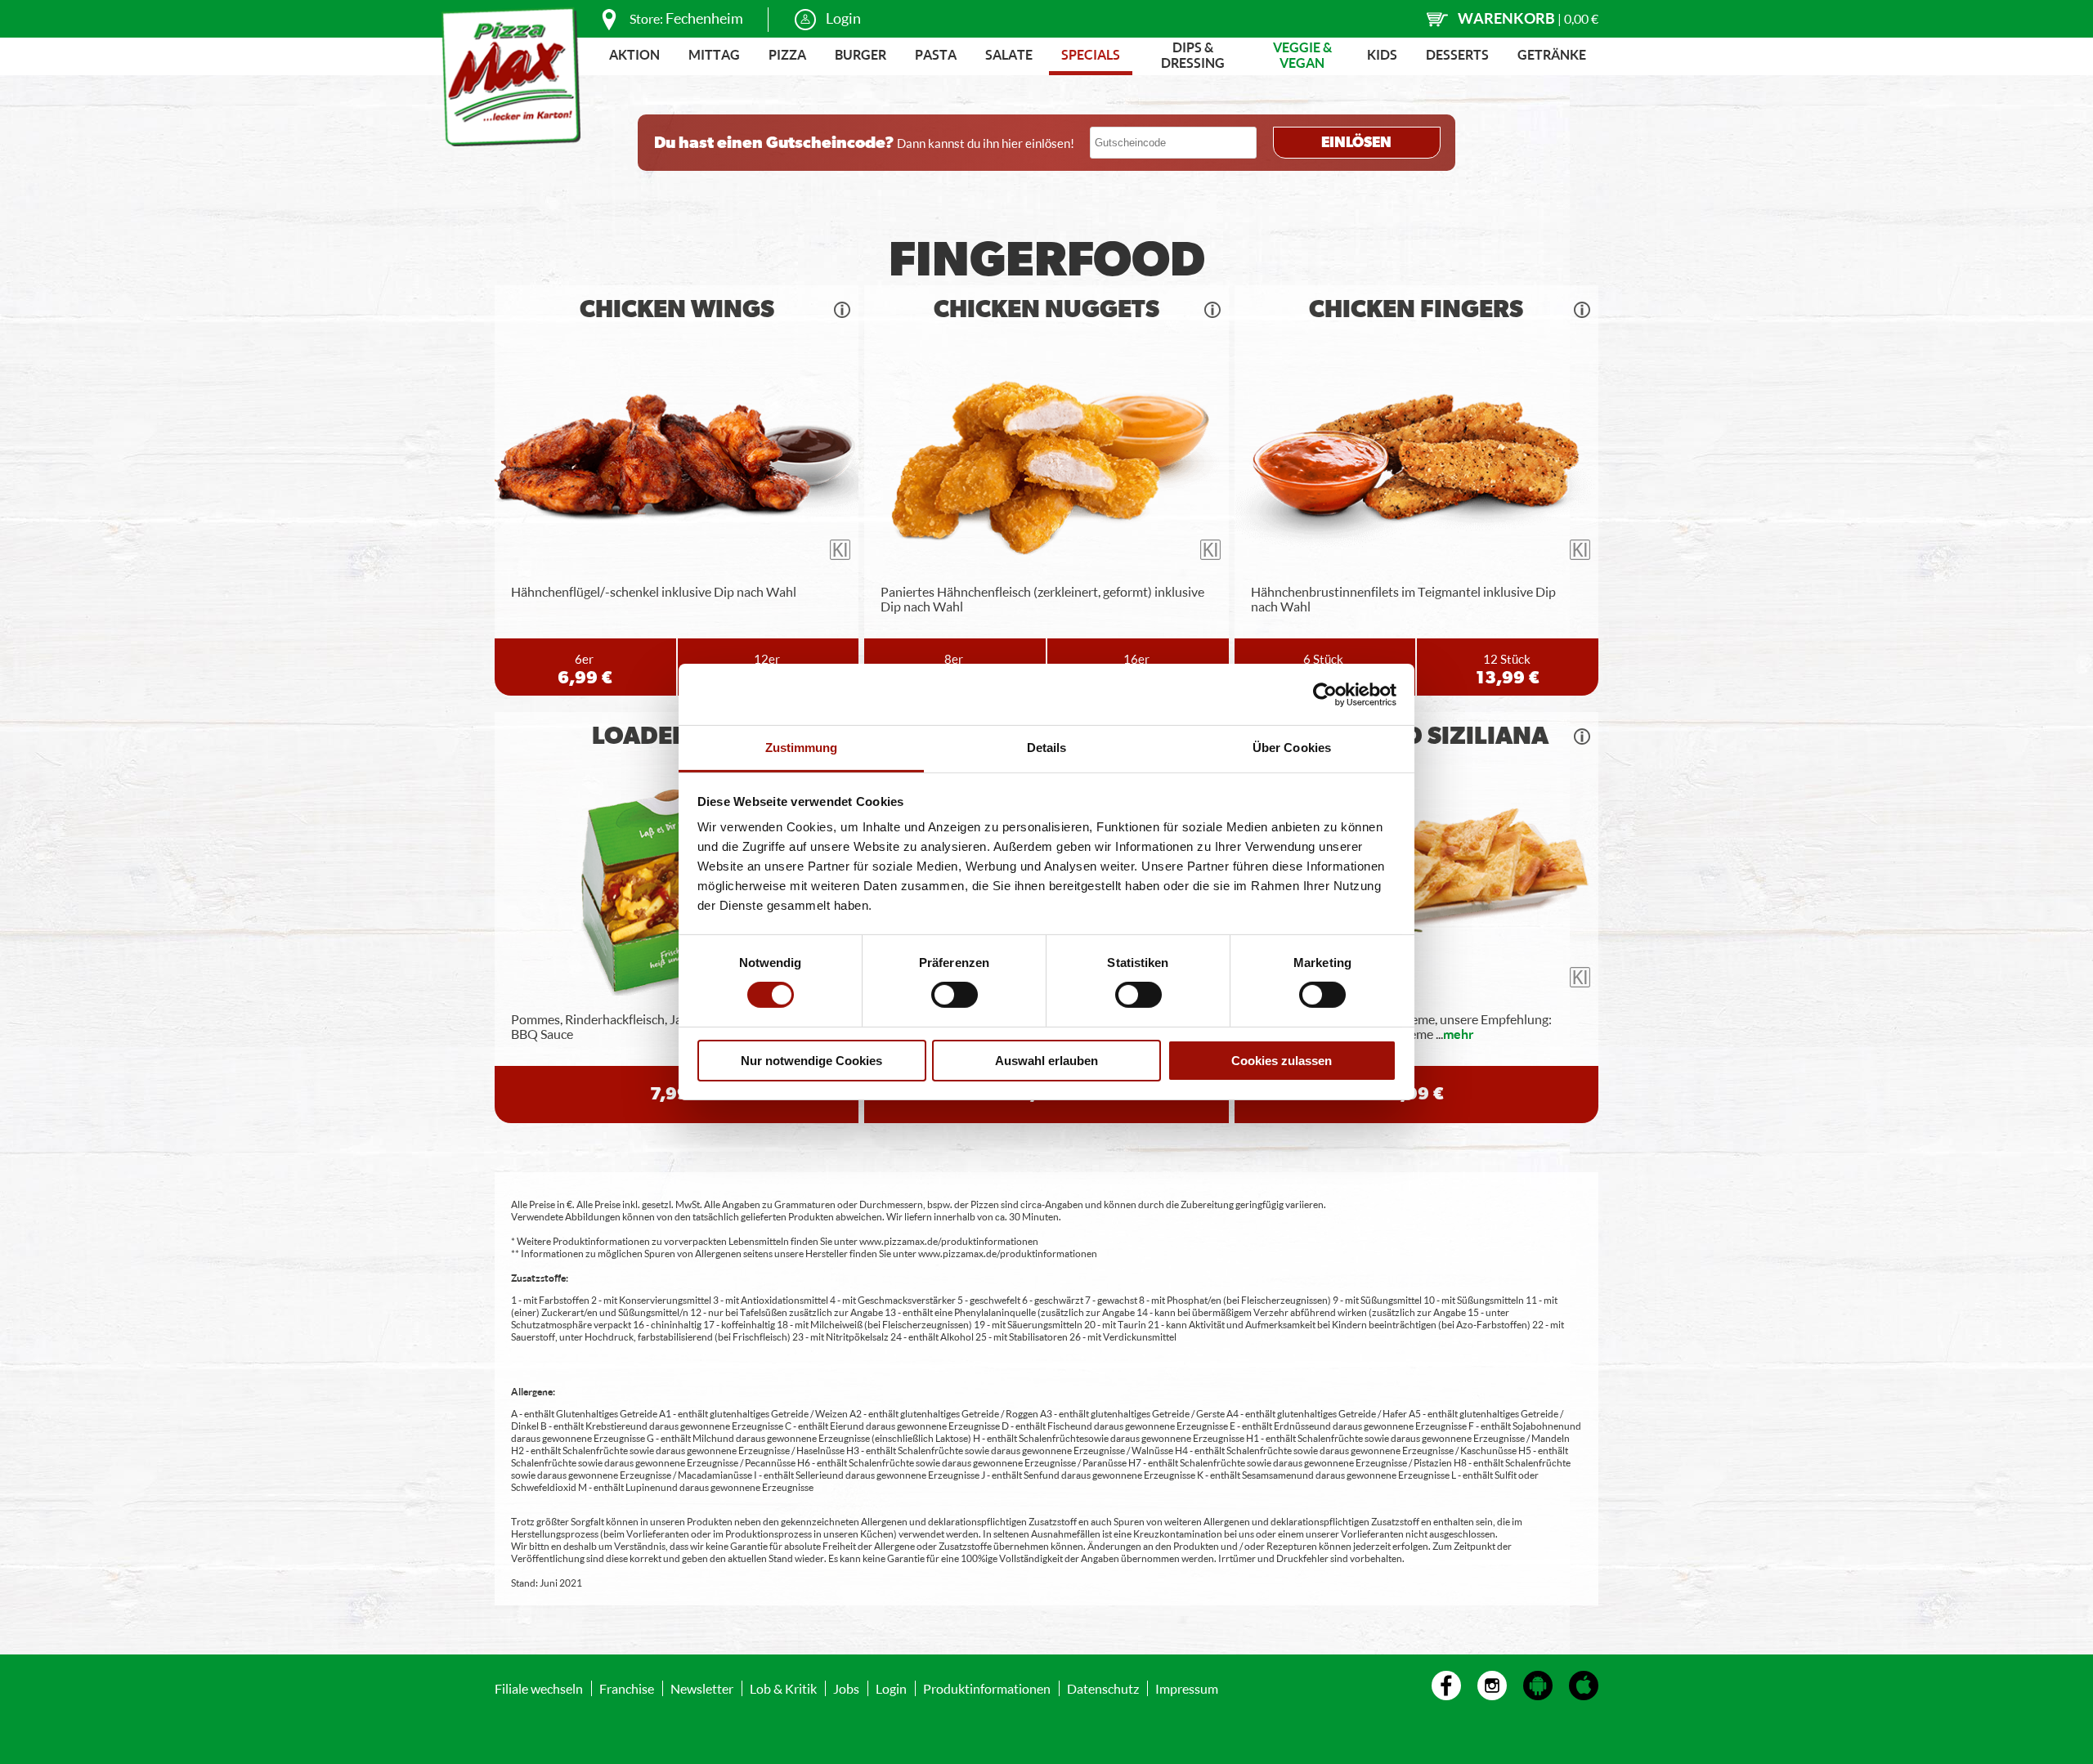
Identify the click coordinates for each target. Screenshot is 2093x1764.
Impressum (1187, 1688)
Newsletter (702, 1688)
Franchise (627, 1688)
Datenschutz (1103, 1688)
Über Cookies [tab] (1292, 748)
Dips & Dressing (1193, 55)
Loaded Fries (677, 736)
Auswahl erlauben (1046, 1061)
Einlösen (1356, 143)
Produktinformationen (987, 1688)
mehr (1459, 1034)
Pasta (936, 54)
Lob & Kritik (783, 1688)
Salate (1009, 54)
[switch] (955, 995)
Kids (1382, 54)
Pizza (787, 54)
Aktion (634, 54)
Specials (1091, 54)
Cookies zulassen (1282, 1061)
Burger (861, 54)
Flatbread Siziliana (1416, 736)
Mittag (714, 54)
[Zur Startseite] (511, 77)
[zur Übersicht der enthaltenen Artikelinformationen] (842, 310)
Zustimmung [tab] (802, 748)
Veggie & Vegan (1302, 55)
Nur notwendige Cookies (811, 1061)
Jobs (846, 1688)
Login (843, 18)
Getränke (1552, 54)
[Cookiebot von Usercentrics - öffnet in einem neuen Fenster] (1325, 694)
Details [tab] (1047, 748)
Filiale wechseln (539, 1688)
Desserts (1457, 54)
